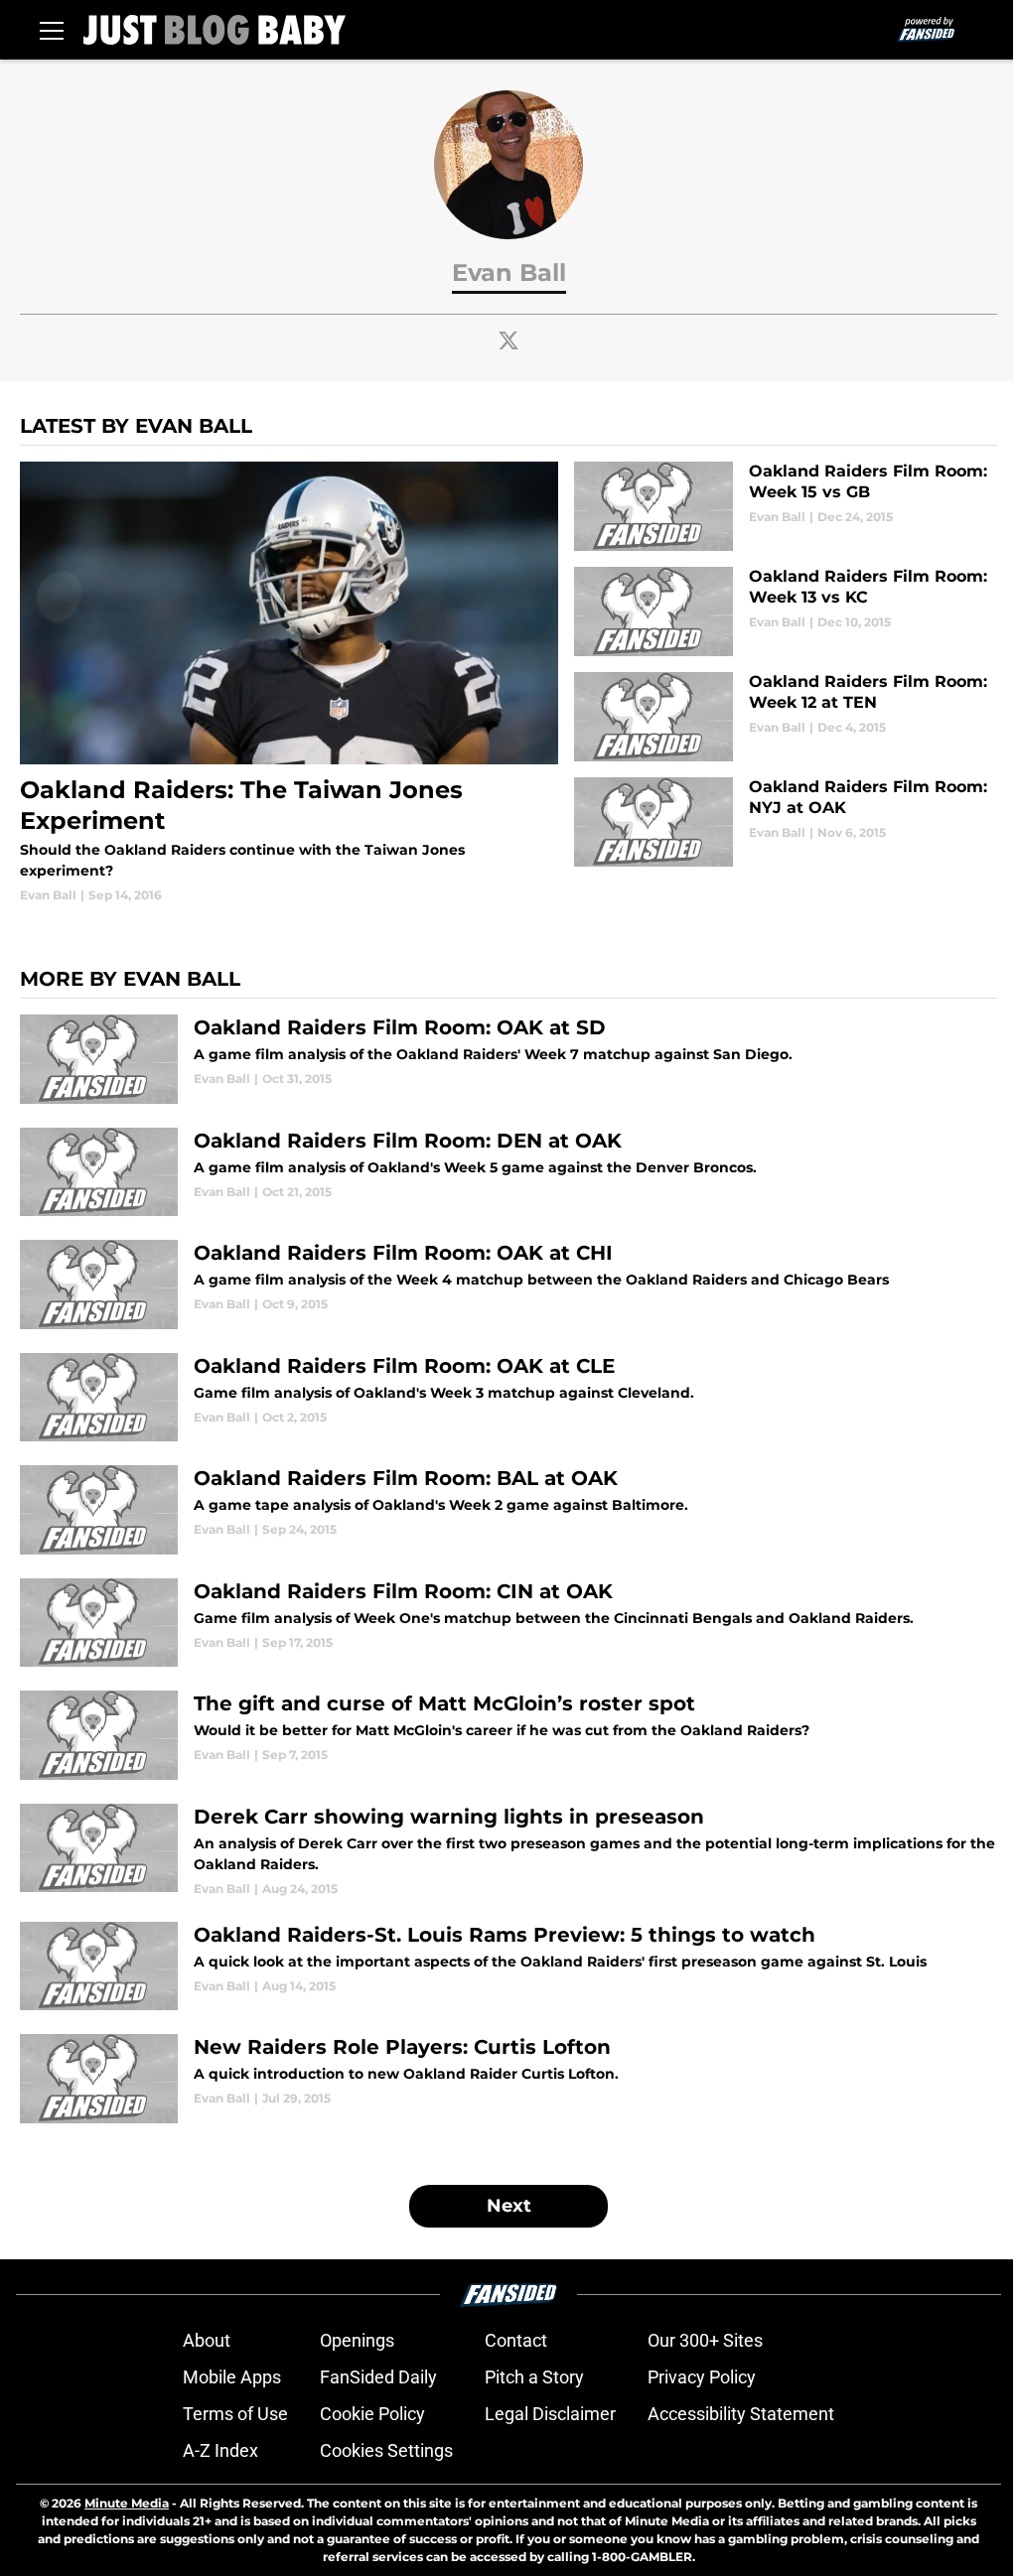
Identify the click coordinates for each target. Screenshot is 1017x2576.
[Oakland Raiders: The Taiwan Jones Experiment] (289, 683)
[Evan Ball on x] (508, 340)
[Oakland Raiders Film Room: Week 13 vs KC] (786, 611)
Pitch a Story (534, 2377)
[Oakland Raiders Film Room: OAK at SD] (508, 1059)
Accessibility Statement (741, 2414)
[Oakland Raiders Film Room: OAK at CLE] (508, 1398)
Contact (516, 2340)
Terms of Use (235, 2414)
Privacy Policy (702, 2377)
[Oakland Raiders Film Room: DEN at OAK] (508, 1172)
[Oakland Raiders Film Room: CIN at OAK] (508, 1623)
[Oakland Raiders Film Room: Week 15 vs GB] (786, 506)
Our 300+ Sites (705, 2340)
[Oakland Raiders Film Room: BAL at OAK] (508, 1510)
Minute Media (127, 2503)
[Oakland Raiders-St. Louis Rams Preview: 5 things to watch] (508, 1966)
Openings (357, 2340)
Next (509, 2206)
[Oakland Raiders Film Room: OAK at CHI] (508, 1285)
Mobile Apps (232, 2377)
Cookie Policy (372, 2414)
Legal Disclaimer (550, 2414)
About (207, 2340)
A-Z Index (220, 2450)
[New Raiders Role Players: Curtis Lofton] (508, 2079)
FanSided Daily (378, 2377)
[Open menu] (52, 30)
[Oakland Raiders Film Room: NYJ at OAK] (786, 822)
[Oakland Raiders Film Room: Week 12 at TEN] (786, 717)
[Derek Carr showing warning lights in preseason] (508, 1851)
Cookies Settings (386, 2450)
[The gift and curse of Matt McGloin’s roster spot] (508, 1735)
